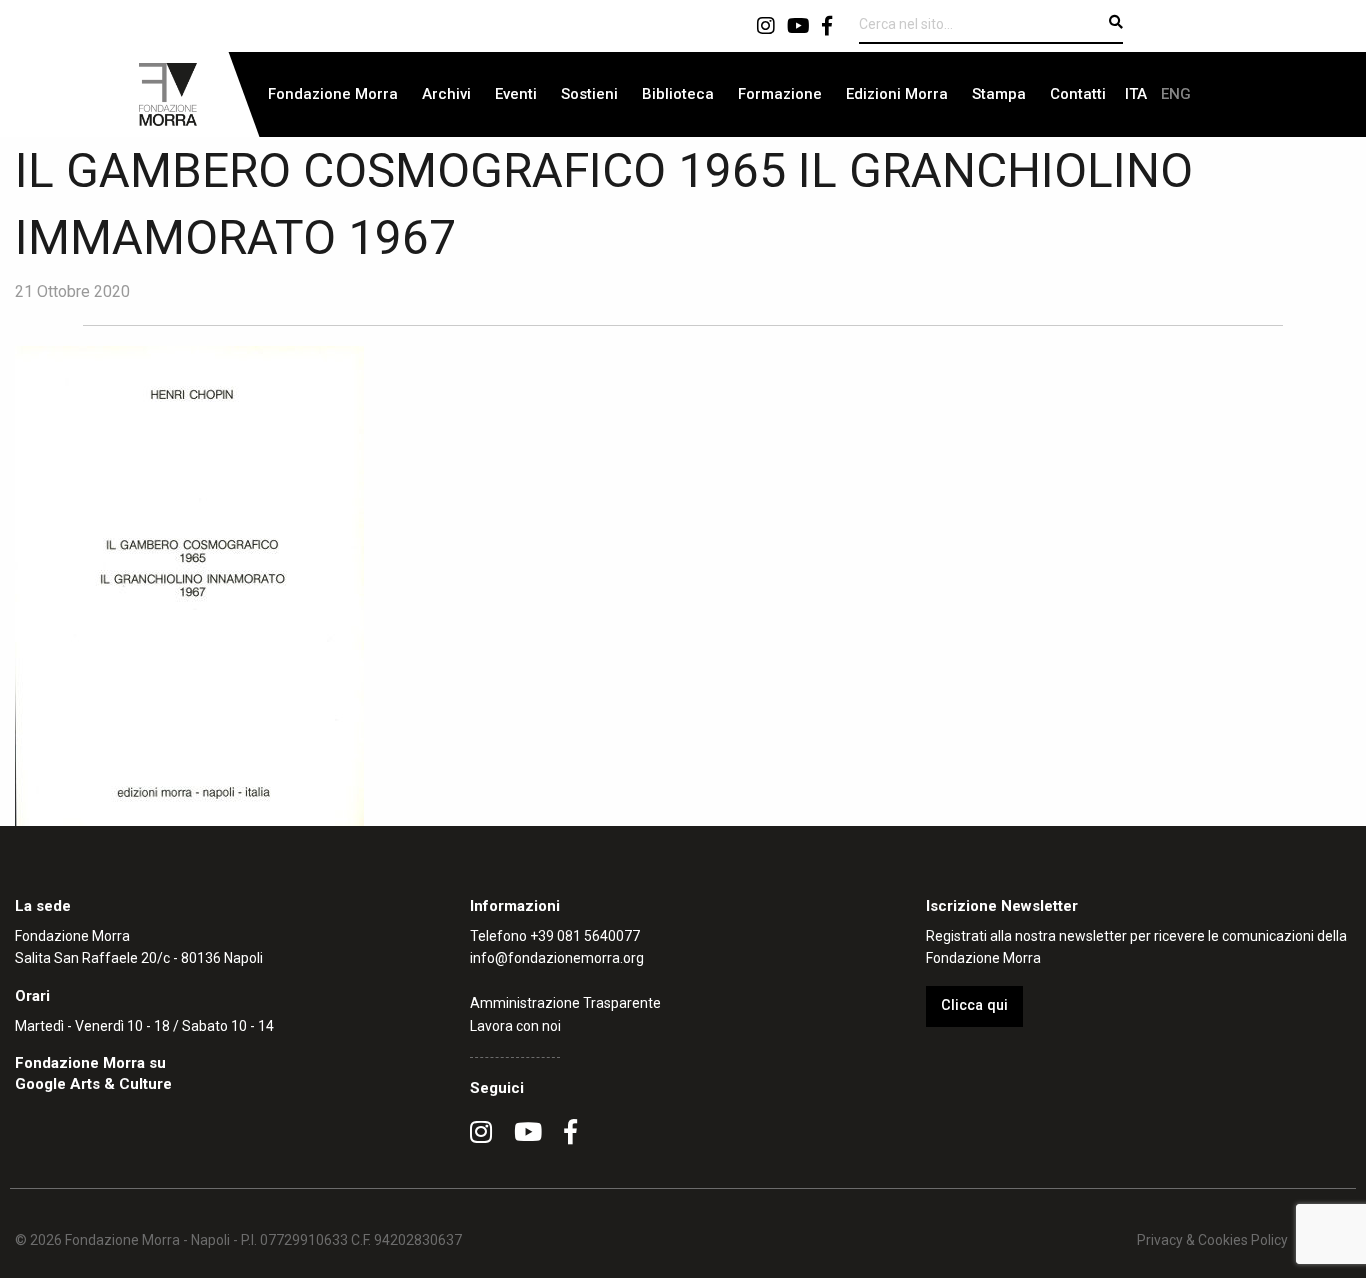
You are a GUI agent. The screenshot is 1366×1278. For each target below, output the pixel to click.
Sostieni (589, 94)
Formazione (780, 94)
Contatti (1078, 94)
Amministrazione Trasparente (565, 1003)
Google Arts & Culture (93, 1084)
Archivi (446, 94)
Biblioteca (678, 94)
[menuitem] (333, 94)
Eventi (516, 94)
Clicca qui (974, 1005)
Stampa (999, 94)
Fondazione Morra (333, 94)
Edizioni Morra (897, 94)
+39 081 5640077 (585, 936)
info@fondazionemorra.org (557, 958)
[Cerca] (1116, 22)
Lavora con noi (515, 1026)
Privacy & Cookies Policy (1212, 1240)
